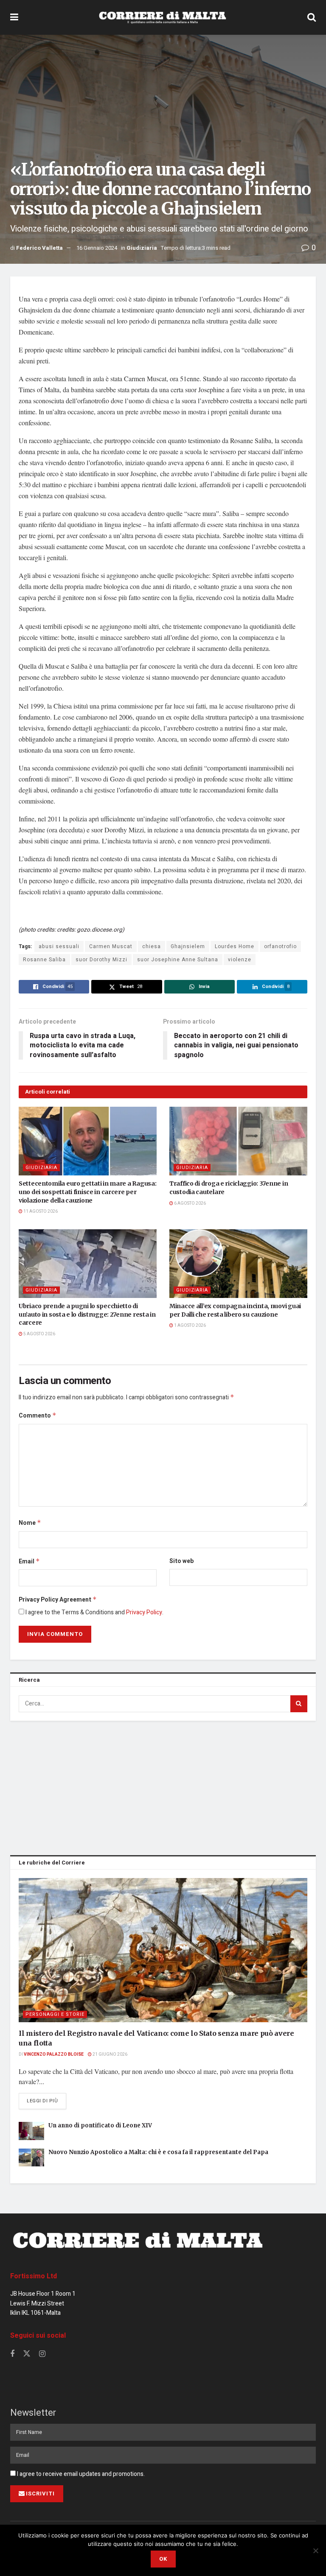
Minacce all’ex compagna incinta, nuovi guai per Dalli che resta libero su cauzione (235, 1310)
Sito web (181, 1561)
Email (29, 1562)
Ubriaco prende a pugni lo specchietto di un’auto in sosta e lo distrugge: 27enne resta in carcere (87, 1314)
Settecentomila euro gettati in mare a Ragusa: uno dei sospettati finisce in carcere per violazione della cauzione (87, 1192)
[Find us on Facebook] (12, 2354)
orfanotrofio (280, 946)
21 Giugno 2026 (110, 2054)
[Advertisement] (163, 1786)
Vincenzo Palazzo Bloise (54, 2054)
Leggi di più (46, 2101)
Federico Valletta (39, 248)
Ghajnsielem (188, 946)
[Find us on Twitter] (27, 2354)
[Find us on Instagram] (42, 2354)
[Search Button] (312, 17)
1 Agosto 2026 (190, 1326)
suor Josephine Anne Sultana (178, 960)
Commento (38, 1416)
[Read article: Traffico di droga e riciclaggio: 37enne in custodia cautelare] (238, 1141)
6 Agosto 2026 (190, 1203)
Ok (163, 2559)
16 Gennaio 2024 (97, 248)
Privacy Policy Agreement (58, 1600)
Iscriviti (40, 2494)
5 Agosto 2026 (39, 1334)
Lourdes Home (235, 946)
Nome (30, 1523)
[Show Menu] (14, 17)
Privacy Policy (144, 1612)
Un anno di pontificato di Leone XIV (100, 2125)
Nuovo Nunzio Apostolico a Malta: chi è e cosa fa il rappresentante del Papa (158, 2152)
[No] (315, 2551)
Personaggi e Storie (55, 2014)
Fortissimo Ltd (34, 2276)
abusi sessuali (59, 946)
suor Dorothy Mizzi (101, 960)
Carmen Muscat (111, 946)
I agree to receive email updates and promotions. (80, 2474)
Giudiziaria (142, 248)
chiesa (152, 946)
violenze (240, 960)
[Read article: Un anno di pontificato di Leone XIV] (31, 2131)
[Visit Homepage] (163, 17)
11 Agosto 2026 (40, 1211)
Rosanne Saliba (44, 960)
